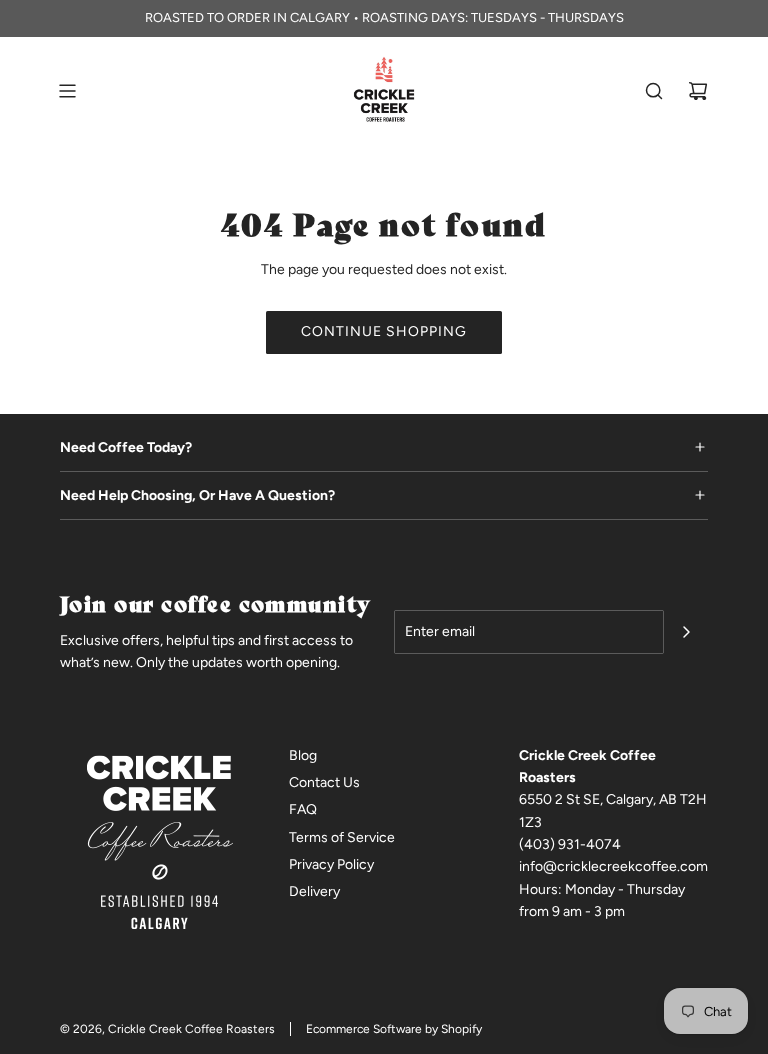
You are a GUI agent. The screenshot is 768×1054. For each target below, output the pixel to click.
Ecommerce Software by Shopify (394, 1029)
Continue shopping (384, 331)
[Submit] (686, 632)
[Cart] (698, 91)
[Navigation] (67, 91)
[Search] (654, 91)
